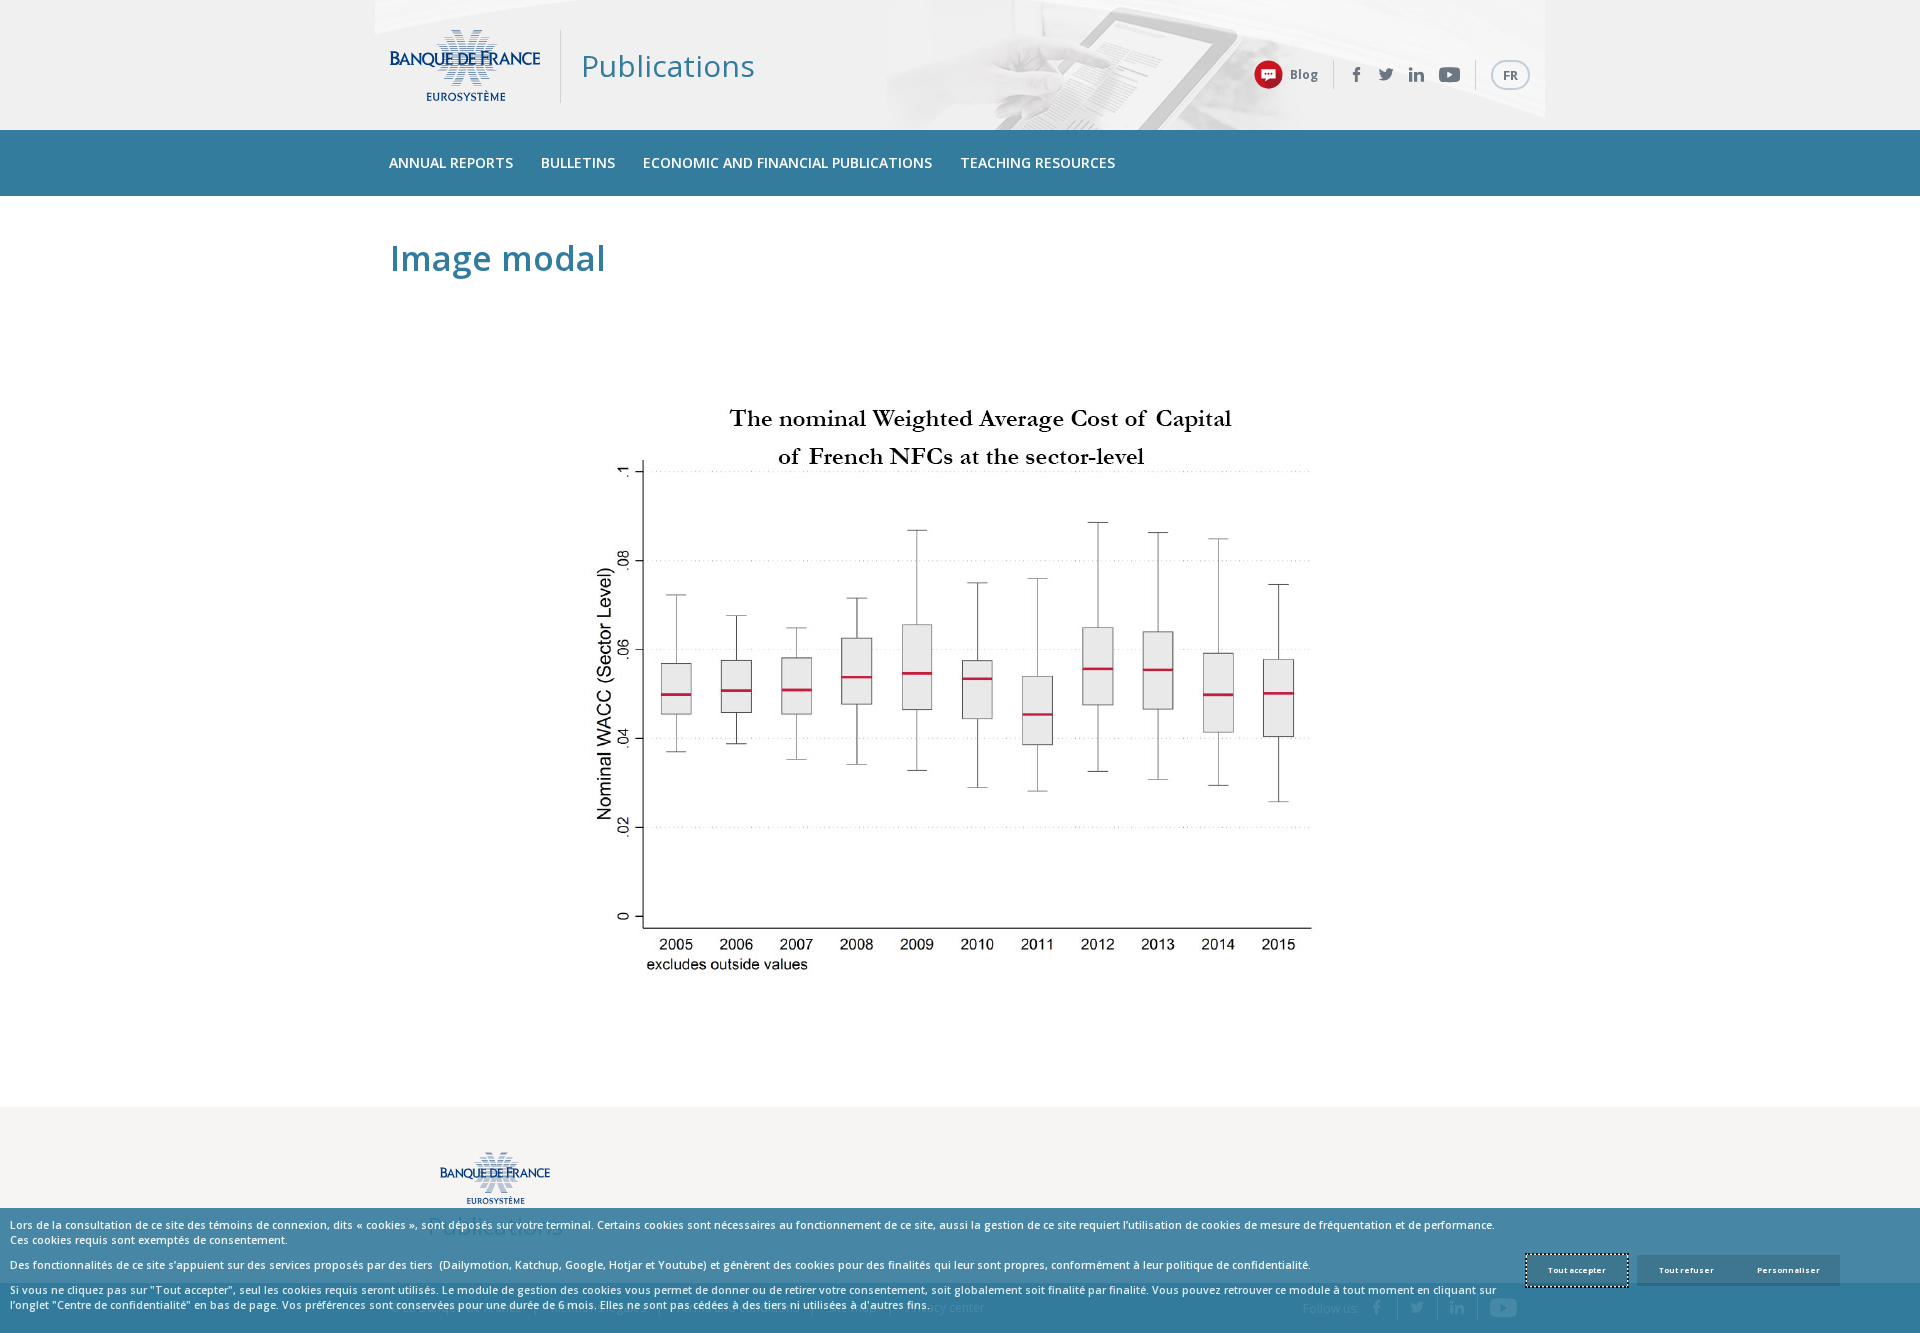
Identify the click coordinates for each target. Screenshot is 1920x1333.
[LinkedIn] (1416, 75)
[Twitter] (1386, 75)
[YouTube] (1449, 75)
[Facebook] (1356, 75)
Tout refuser (1686, 1270)
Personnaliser (1788, 1270)
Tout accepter (1577, 1270)
